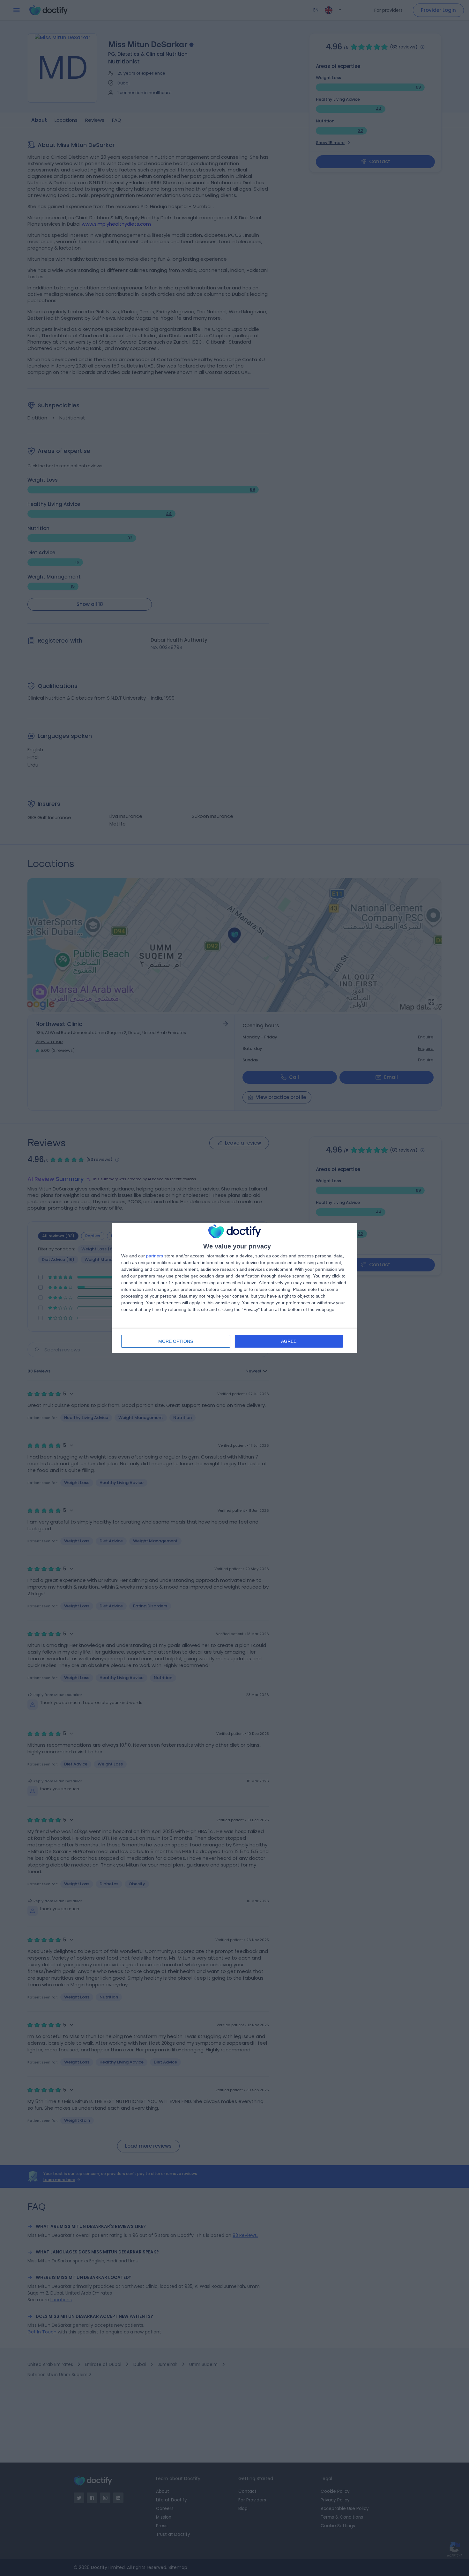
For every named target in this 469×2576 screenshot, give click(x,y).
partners (155, 1256)
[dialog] (234, 1288)
